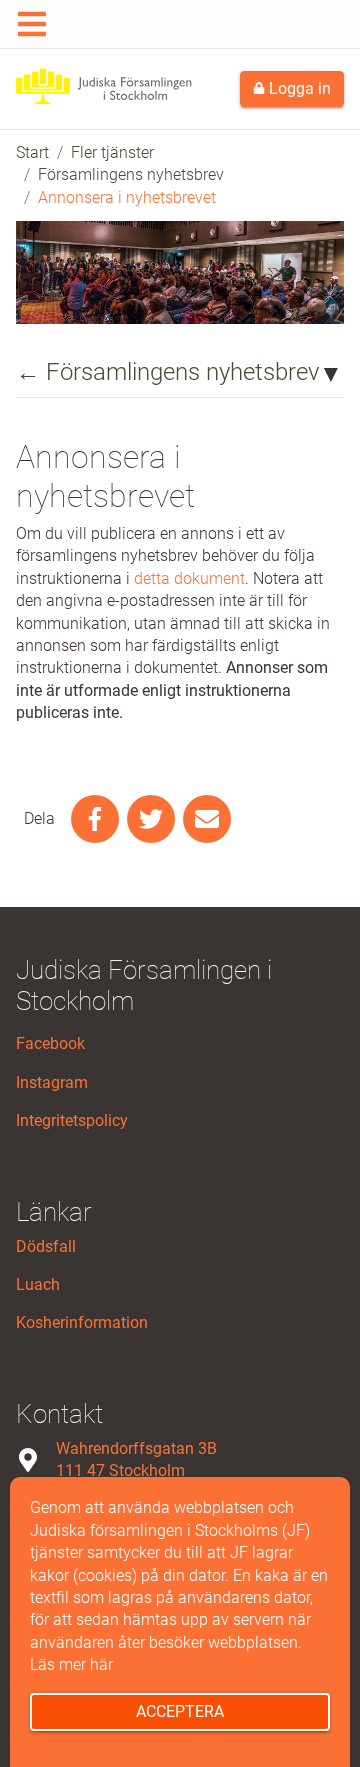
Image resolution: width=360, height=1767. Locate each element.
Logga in (298, 88)
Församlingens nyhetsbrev (131, 174)
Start (32, 152)
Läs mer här (71, 1664)
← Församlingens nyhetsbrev (168, 372)
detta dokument (189, 578)
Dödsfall (46, 1246)
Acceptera (180, 1711)
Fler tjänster (112, 152)
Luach (38, 1284)
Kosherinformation (82, 1322)
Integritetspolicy (72, 1120)
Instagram (52, 1082)
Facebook (50, 1043)
